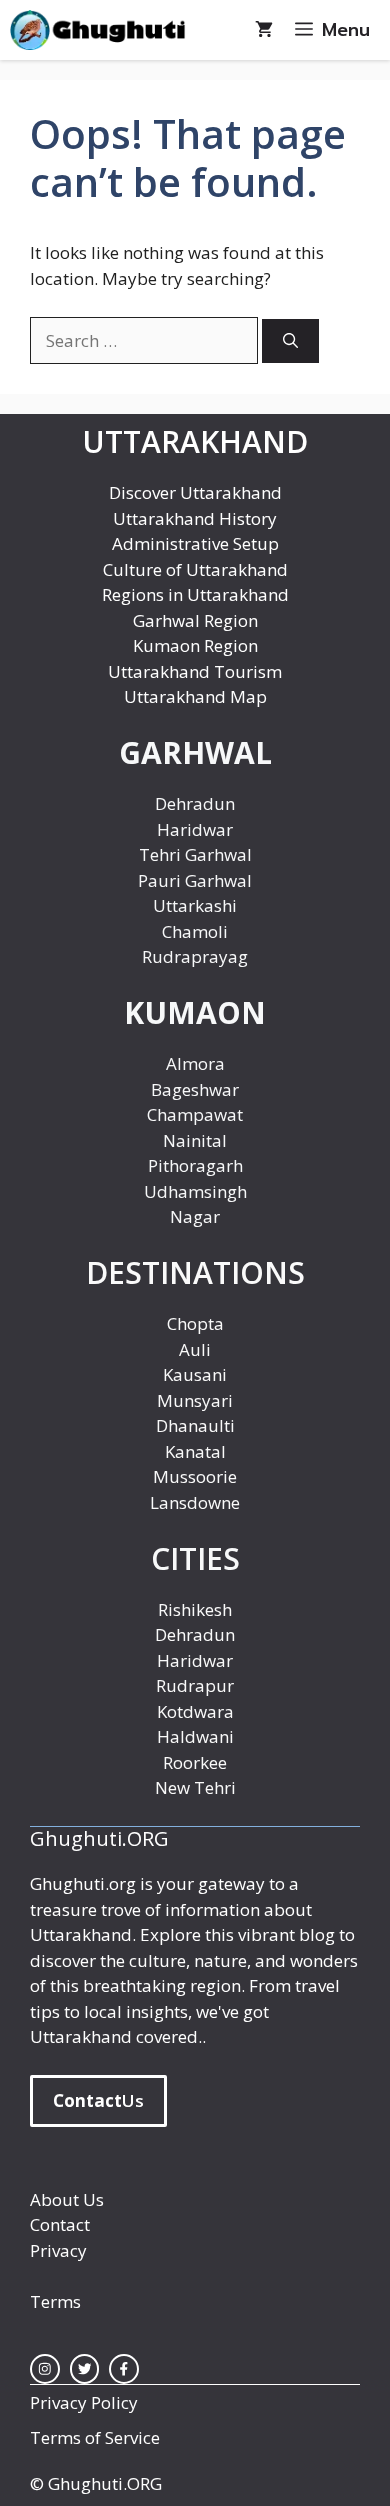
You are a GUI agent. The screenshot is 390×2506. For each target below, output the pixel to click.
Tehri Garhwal (195, 854)
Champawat (195, 1114)
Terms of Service (95, 2437)
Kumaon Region (195, 645)
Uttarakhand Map (195, 696)
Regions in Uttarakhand (195, 594)
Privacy (58, 2250)
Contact (60, 2224)
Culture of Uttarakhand (195, 569)
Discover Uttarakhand (195, 492)
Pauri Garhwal (195, 880)
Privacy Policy (84, 2402)
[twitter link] (85, 2369)
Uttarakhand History (195, 518)
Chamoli (195, 931)
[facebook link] (124, 2369)
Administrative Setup (195, 543)
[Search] (290, 341)
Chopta (195, 1323)
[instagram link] (45, 2369)
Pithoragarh (195, 1165)
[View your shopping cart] (264, 30)
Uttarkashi (195, 905)
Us (98, 2100)
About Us (67, 2199)
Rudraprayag (195, 956)
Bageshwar (195, 1089)
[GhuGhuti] (102, 30)
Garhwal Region (195, 620)
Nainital (195, 1140)
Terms (55, 2301)
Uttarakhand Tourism (195, 671)
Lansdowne (195, 1502)
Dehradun (195, 803)
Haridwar (195, 829)
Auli (195, 1349)
